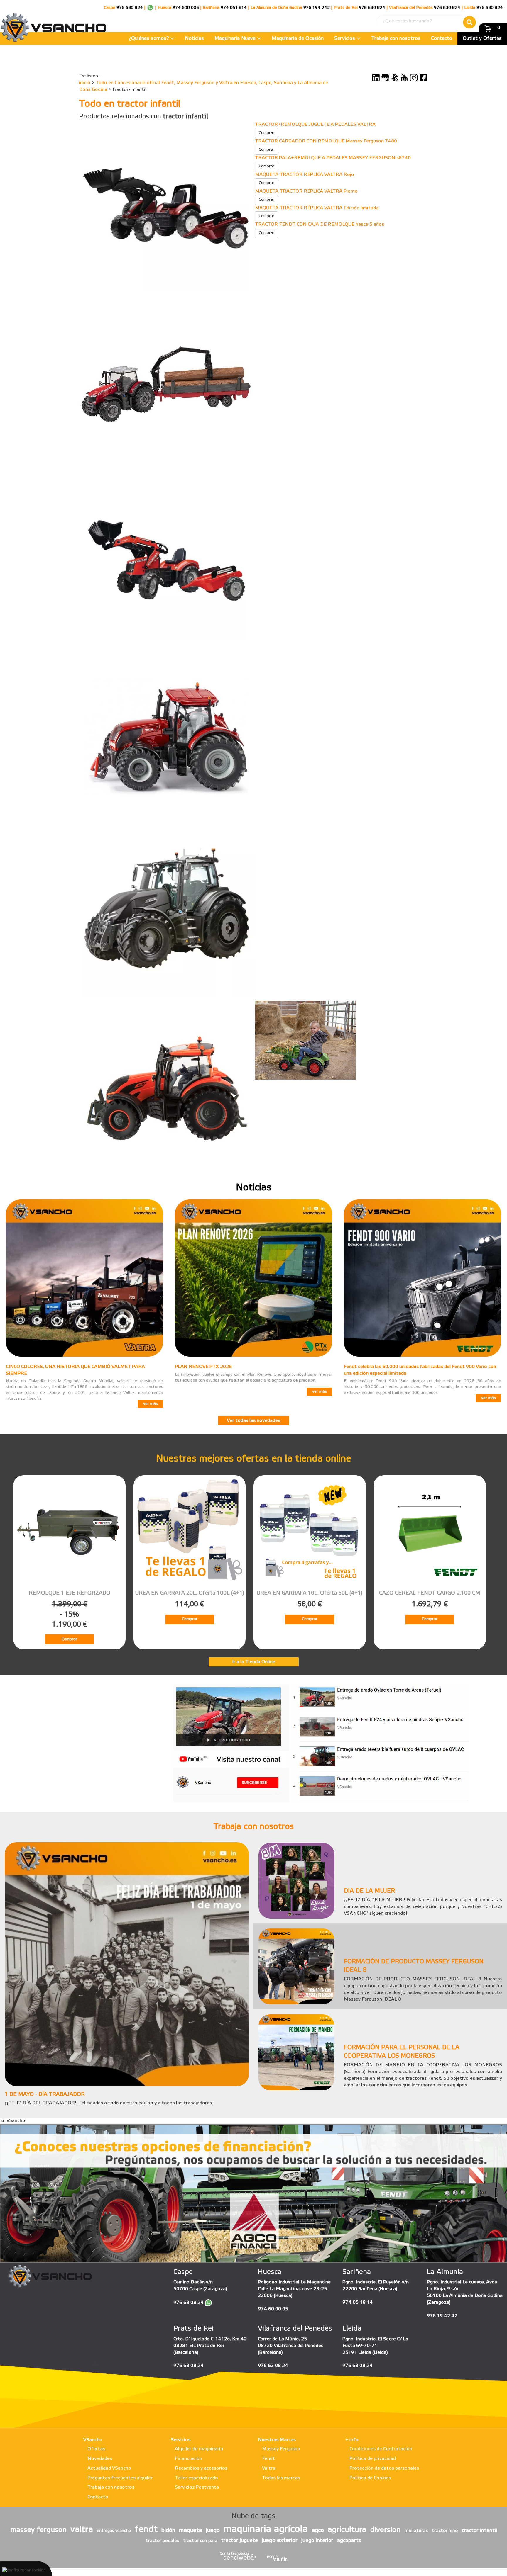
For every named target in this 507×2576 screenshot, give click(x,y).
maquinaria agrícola (266, 2530)
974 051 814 (234, 8)
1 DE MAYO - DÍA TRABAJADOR (45, 2094)
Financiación (189, 2459)
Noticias (194, 39)
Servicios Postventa (197, 2487)
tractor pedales (163, 2541)
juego (213, 2531)
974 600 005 (186, 8)
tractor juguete (240, 2541)
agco (318, 2531)
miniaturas (416, 2531)
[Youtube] (404, 78)
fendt (146, 2530)
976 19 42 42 (442, 2316)
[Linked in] (376, 78)
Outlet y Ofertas (482, 39)
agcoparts (349, 2541)
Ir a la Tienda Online (254, 1662)
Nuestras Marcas (277, 2440)
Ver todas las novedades (253, 1421)
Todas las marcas (281, 2478)
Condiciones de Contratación (381, 2449)
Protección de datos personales (384, 2468)
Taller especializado (196, 2478)
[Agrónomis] (395, 78)
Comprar (267, 133)
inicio (85, 83)
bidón (168, 2531)
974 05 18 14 (358, 2302)
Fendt (268, 2459)
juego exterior (280, 2541)
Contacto (442, 39)
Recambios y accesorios (201, 2468)
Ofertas (96, 2449)
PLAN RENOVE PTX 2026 (203, 1367)
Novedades (100, 2459)
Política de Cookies (370, 2478)
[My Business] (385, 78)
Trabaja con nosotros (396, 39)
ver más (151, 1404)
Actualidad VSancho (109, 2468)
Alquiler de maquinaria (199, 2449)
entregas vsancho (114, 2531)
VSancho (93, 2440)
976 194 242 (317, 8)
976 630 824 (130, 8)
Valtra (269, 2468)
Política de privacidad (373, 2459)
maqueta (191, 2531)
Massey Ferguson (281, 2449)
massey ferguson (38, 2530)
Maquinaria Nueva (236, 39)
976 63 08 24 (189, 2303)
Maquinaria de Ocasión (298, 39)
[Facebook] (423, 78)
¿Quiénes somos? (149, 39)
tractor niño (445, 2531)
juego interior (317, 2541)
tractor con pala (200, 2541)
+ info (352, 2440)
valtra (82, 2530)
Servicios (345, 39)
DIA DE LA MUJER (369, 1891)
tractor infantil (479, 2531)
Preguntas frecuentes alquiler (120, 2478)
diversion (386, 2530)
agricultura (347, 2530)
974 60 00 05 (273, 2309)
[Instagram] (414, 78)
